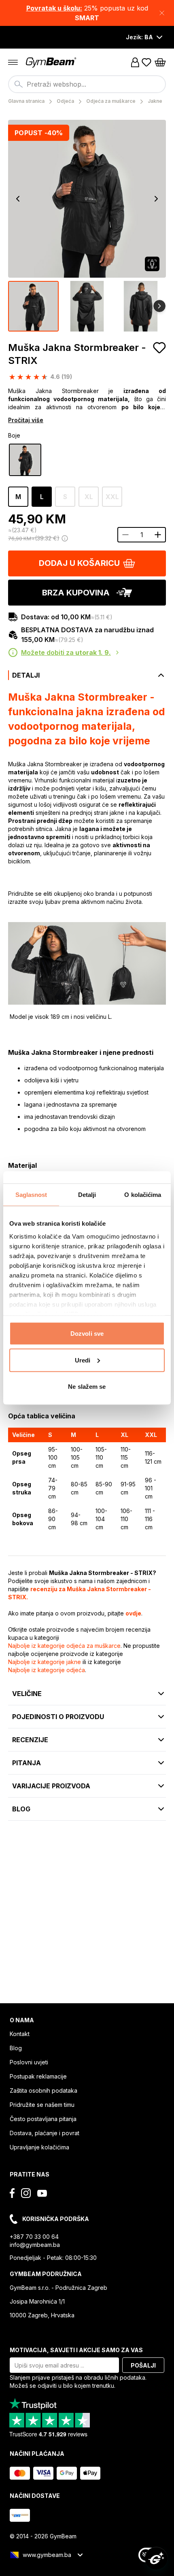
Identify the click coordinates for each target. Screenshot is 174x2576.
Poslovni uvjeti (29, 2062)
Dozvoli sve (87, 1334)
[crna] (25, 460)
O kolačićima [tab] (143, 1195)
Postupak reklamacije (38, 2076)
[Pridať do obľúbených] (159, 348)
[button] (87, 13)
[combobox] (87, 84)
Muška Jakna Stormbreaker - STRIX (77, 354)
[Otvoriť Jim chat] (156, 2558)
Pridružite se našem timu (42, 2105)
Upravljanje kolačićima (39, 2147)
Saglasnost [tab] (31, 1195)
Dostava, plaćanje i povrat (45, 2133)
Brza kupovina (76, 593)
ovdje (133, 1613)
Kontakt (20, 2034)
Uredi (83, 1360)
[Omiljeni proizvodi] (146, 62)
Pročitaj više (26, 420)
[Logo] (52, 63)
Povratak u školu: (54, 8)
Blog (16, 2048)
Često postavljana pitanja (43, 2119)
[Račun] (135, 62)
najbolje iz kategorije (64, 1646)
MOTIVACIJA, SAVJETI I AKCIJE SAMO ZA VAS (76, 2350)
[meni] (13, 62)
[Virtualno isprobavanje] (152, 264)
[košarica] (160, 62)
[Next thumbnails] (159, 306)
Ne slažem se (87, 1387)
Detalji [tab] (87, 1195)
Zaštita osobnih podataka (43, 2090)
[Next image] (156, 199)
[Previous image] (18, 199)
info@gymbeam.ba (35, 2245)
